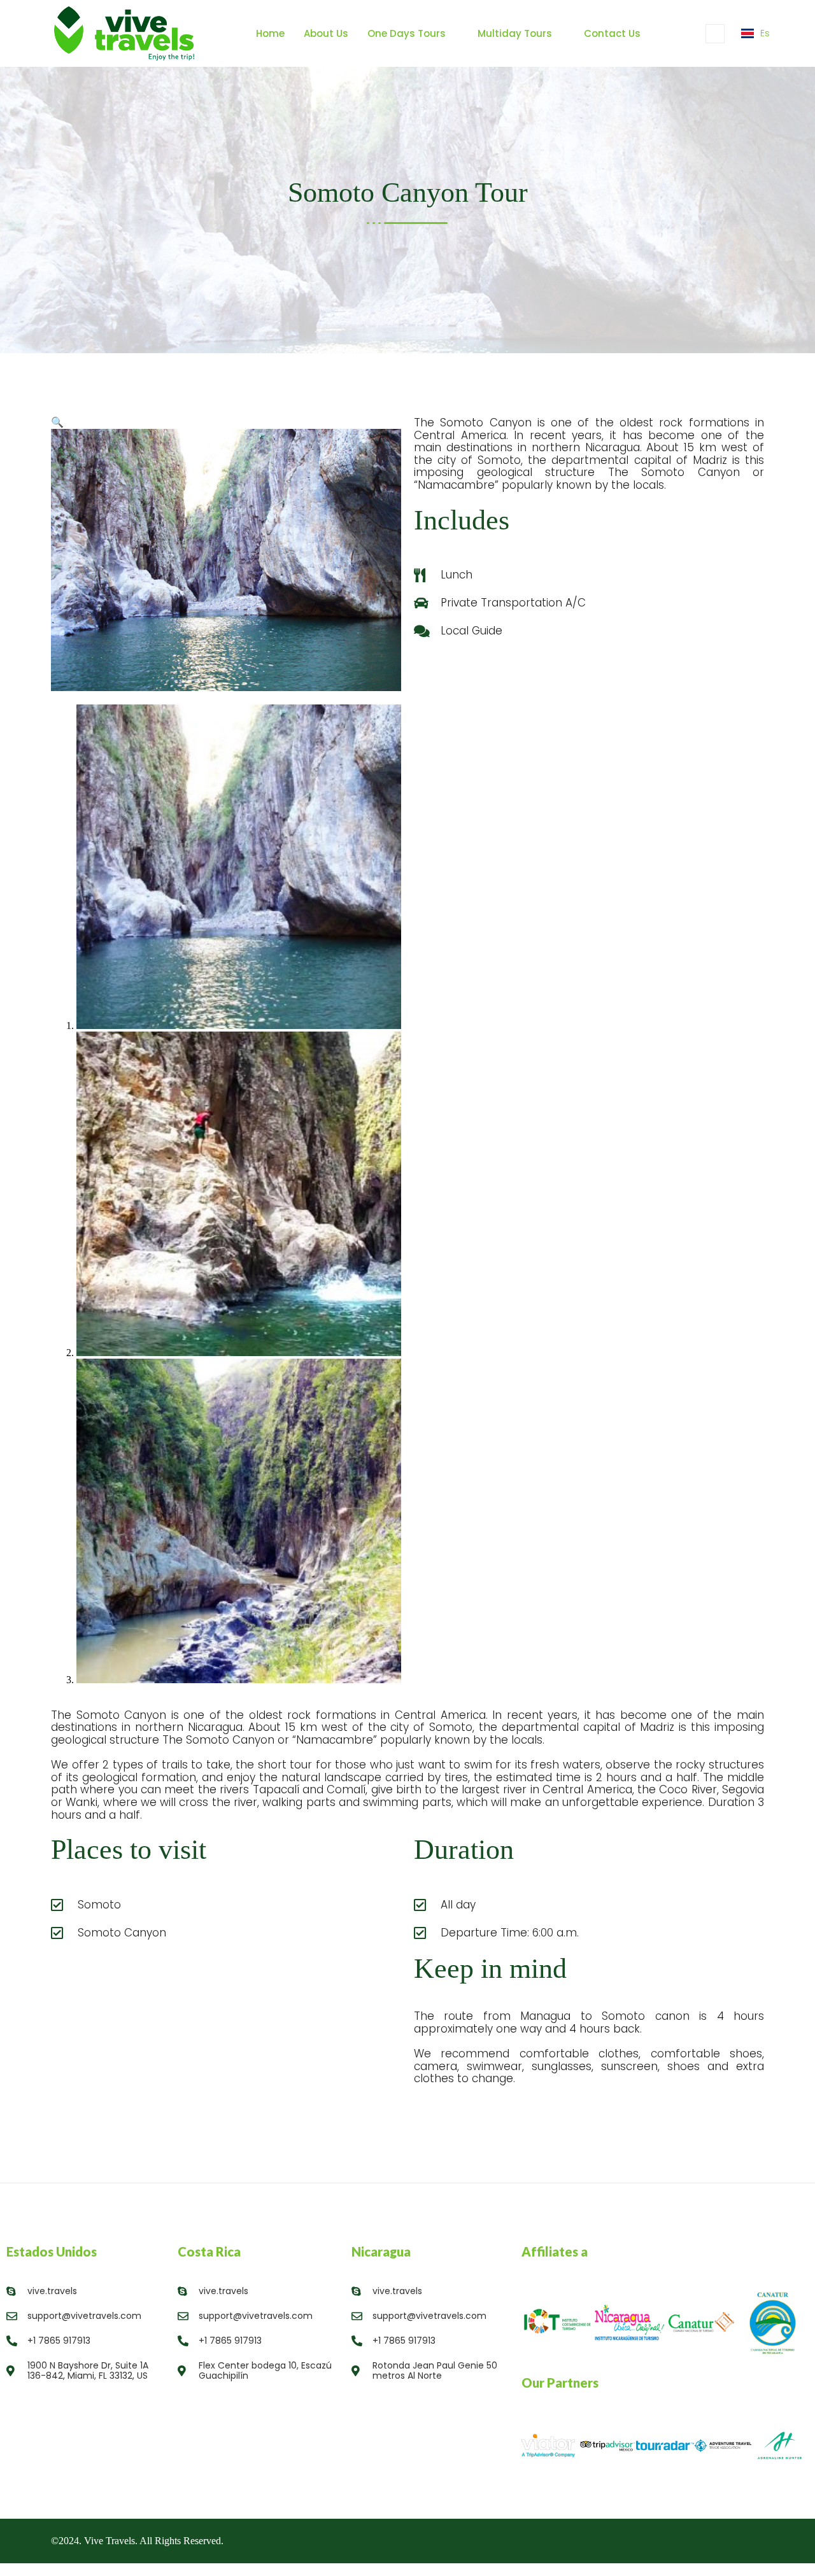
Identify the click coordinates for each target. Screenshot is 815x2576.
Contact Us (612, 33)
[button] (57, 422)
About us (326, 33)
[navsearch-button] (715, 34)
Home (270, 33)
